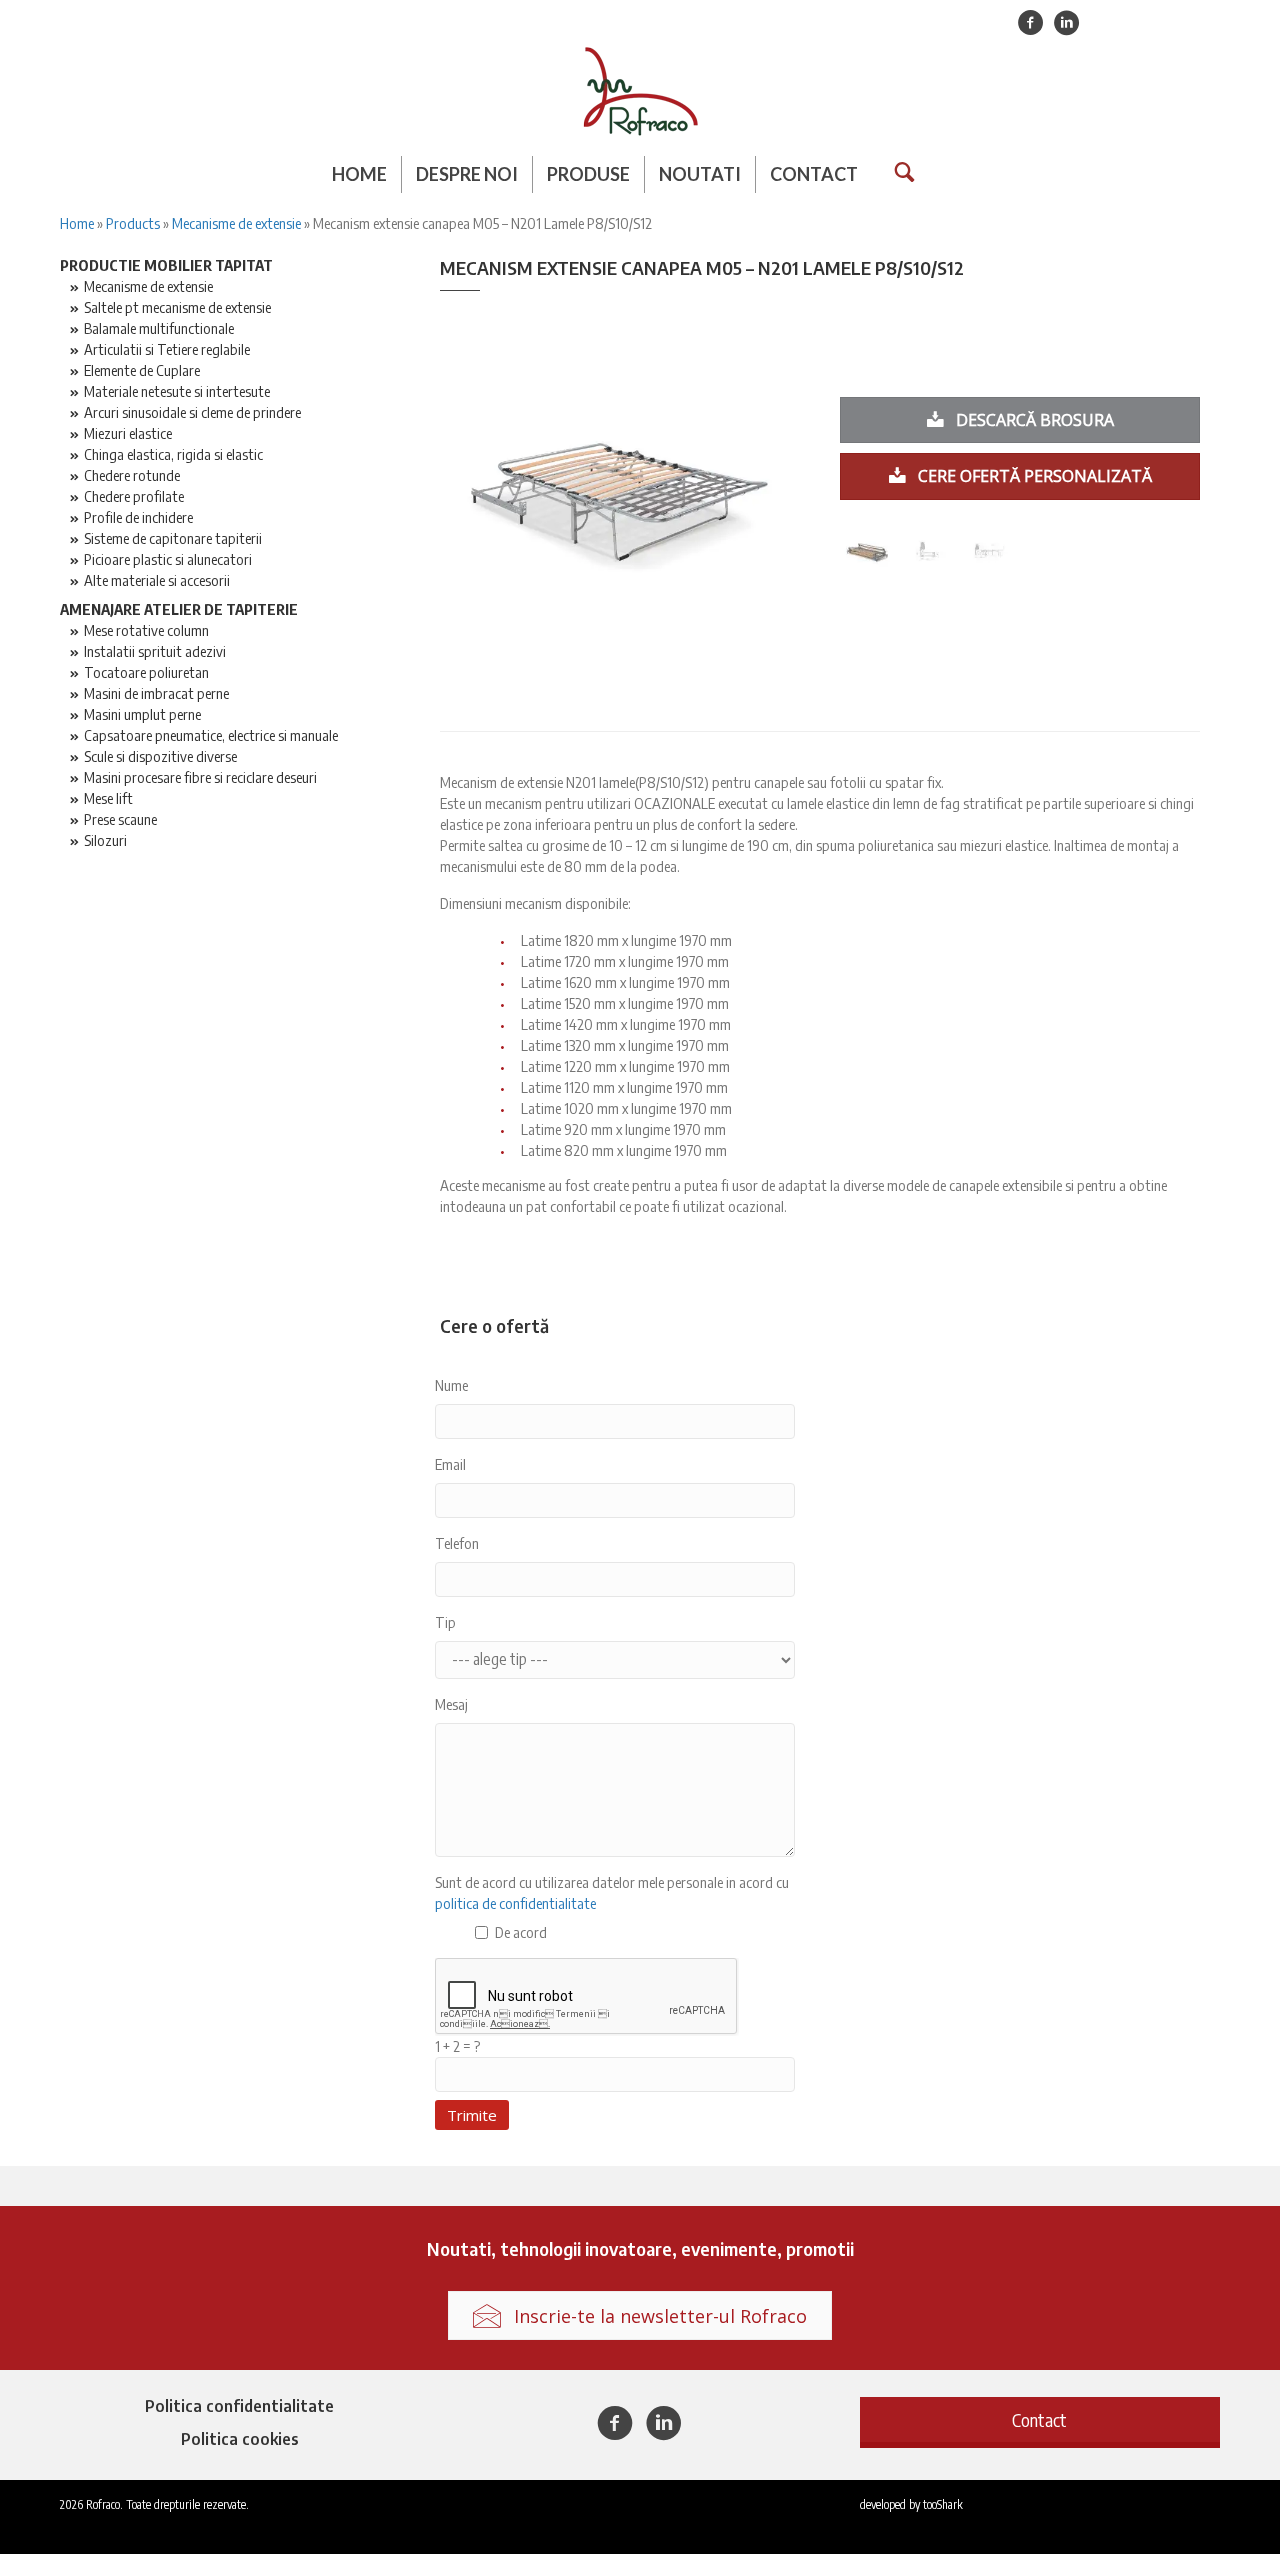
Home (359, 174)
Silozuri (105, 840)
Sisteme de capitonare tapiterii (173, 538)
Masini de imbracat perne (156, 693)
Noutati (700, 174)
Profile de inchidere (138, 517)
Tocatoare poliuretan (146, 672)
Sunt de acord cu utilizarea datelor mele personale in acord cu (612, 1892)
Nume (451, 1385)
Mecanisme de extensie (236, 223)
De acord (521, 1932)
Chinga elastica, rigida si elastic (173, 454)
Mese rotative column (146, 630)
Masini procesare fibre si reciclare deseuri (200, 777)
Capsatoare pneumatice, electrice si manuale (211, 735)
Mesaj (451, 1704)
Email (450, 1464)
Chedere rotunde (132, 475)
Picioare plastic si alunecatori (168, 559)
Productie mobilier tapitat (166, 265)
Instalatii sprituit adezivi (155, 651)
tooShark (943, 2504)
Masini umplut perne (142, 714)
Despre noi (467, 174)
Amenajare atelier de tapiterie (179, 609)
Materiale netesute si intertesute (177, 391)
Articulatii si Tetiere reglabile (167, 349)
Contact (814, 174)
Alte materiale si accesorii (157, 580)
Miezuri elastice (128, 433)
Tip (445, 1622)
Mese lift (108, 798)
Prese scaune (120, 819)
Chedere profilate (134, 496)
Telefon (457, 1543)
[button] (1040, 2419)
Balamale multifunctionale (159, 328)
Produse (588, 174)
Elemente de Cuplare (142, 370)
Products (133, 223)
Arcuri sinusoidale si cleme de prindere (192, 412)
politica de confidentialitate (515, 1903)
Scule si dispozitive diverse (160, 756)
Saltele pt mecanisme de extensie (177, 307)
